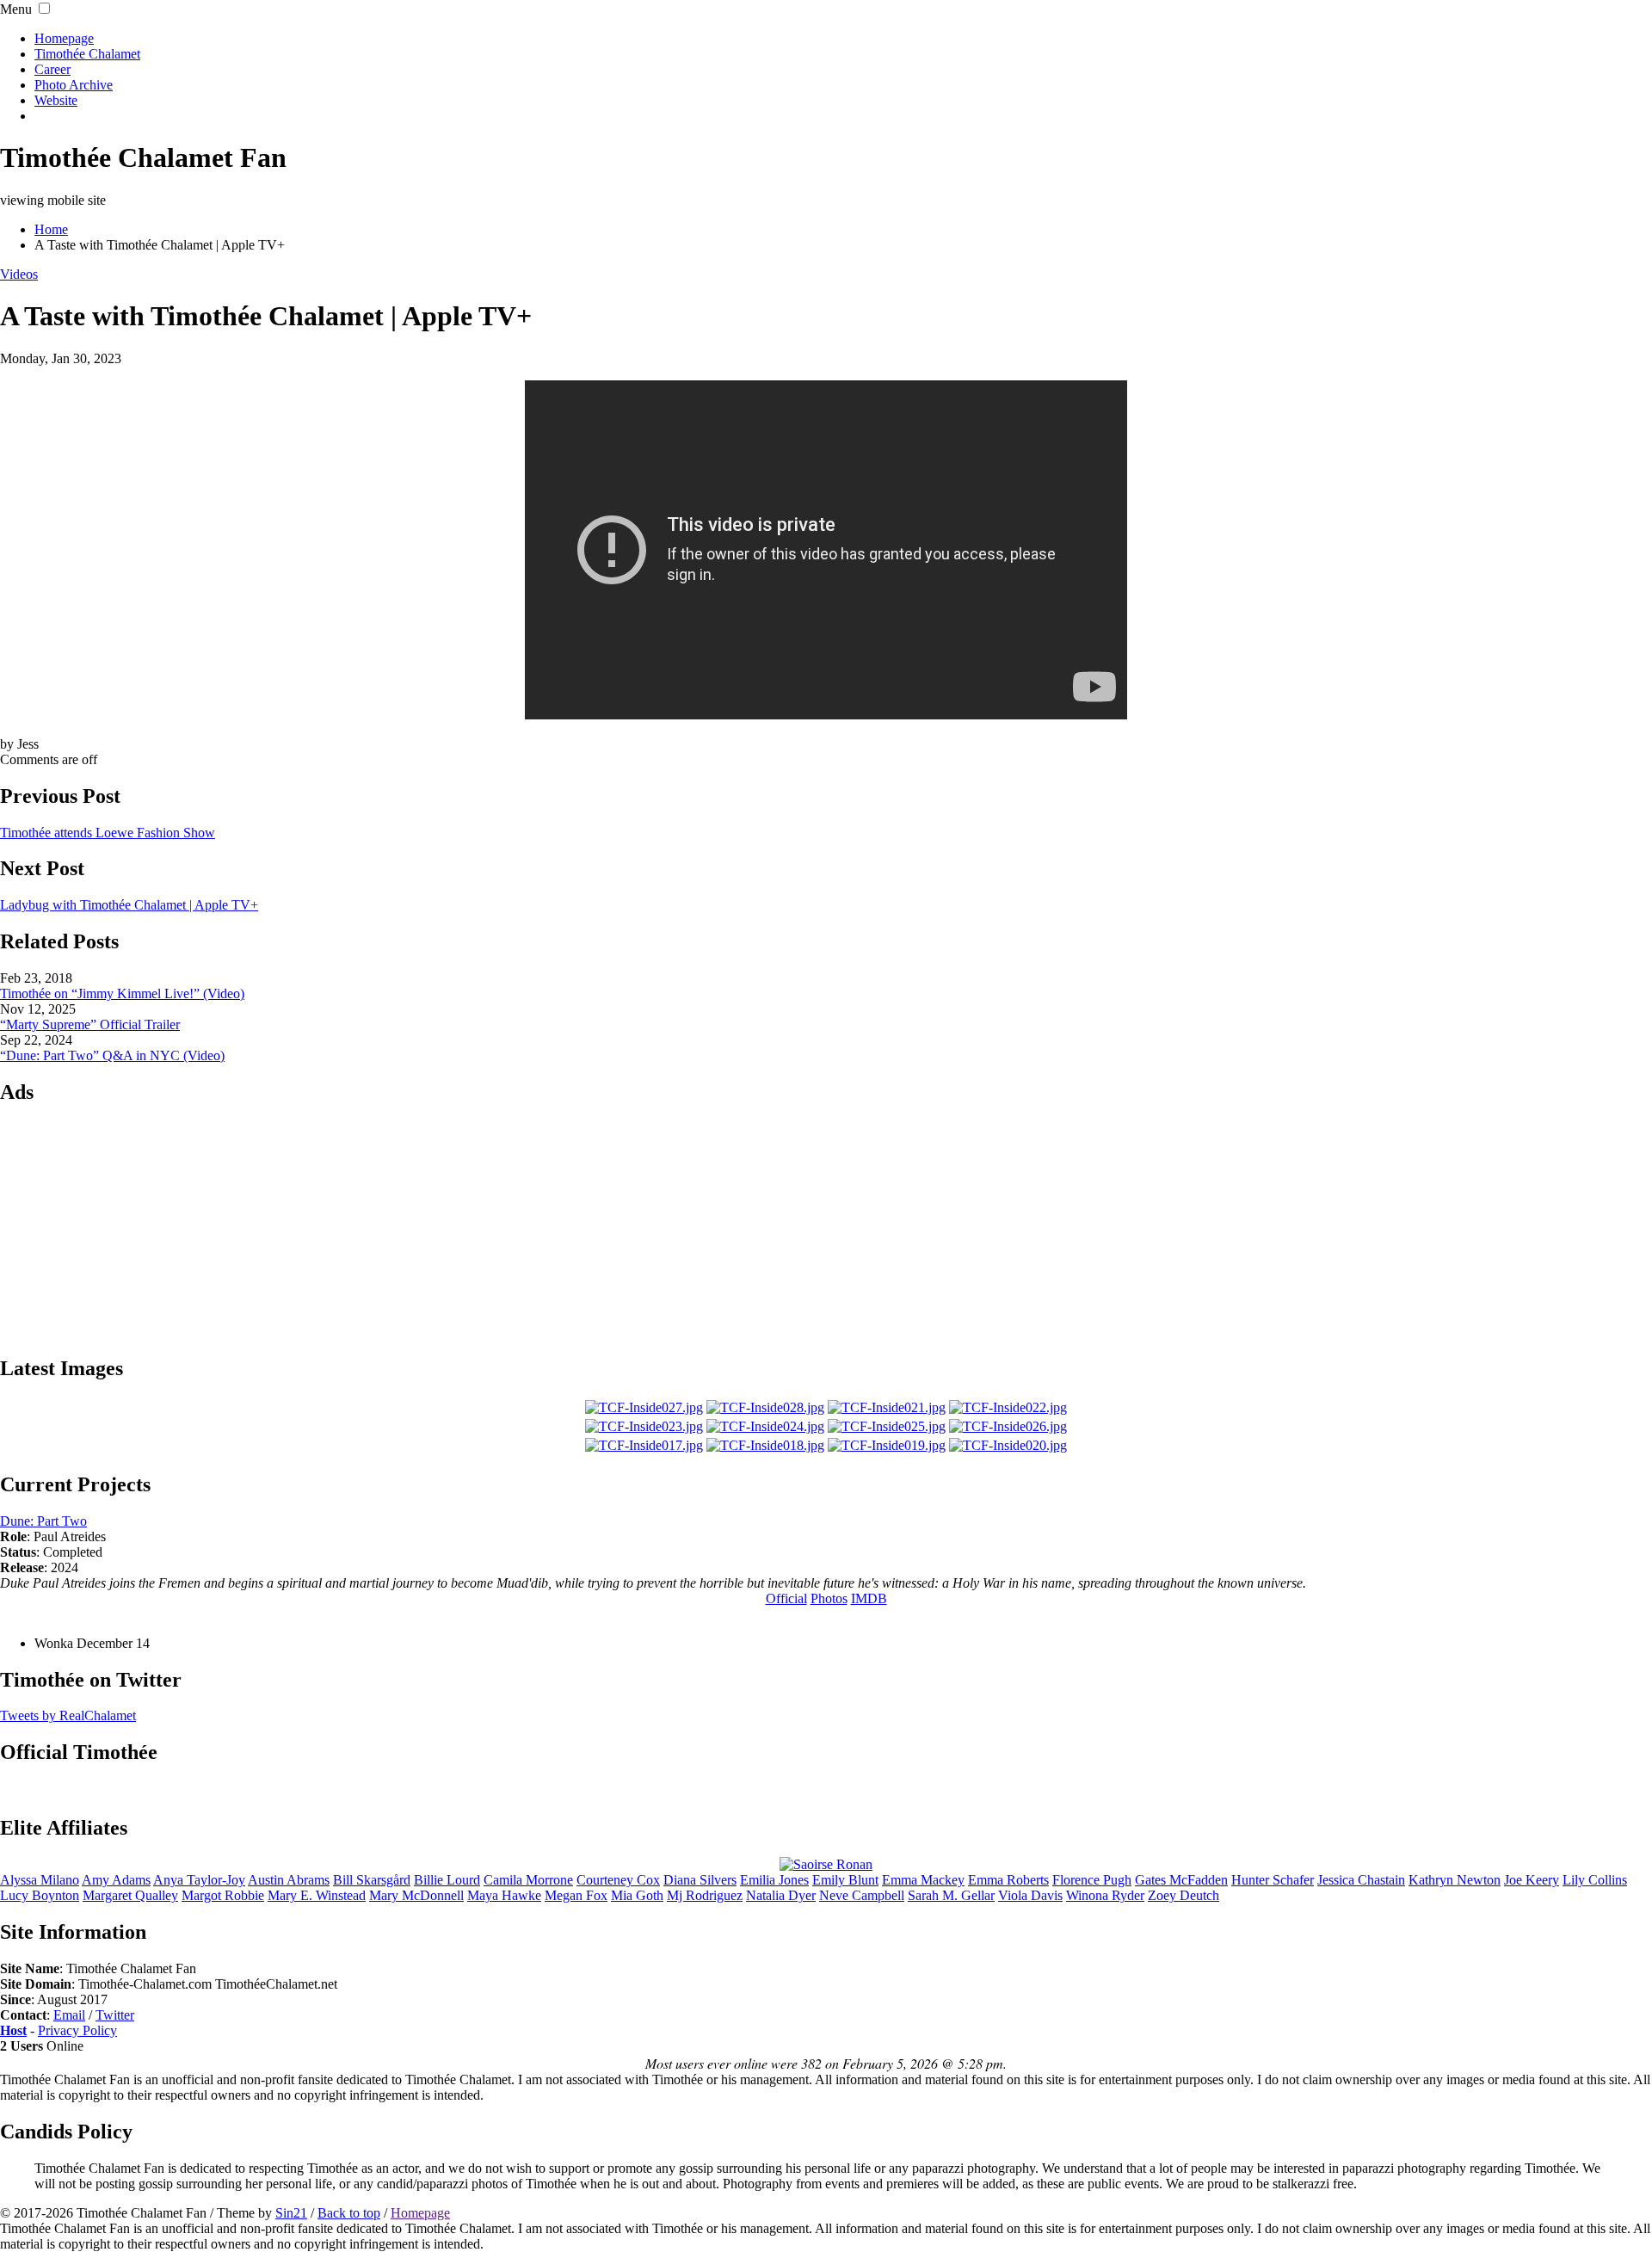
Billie (447, 1880)
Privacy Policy (77, 2030)
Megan (576, 1895)
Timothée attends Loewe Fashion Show (108, 833)
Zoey (1184, 1895)
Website (56, 100)
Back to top (349, 2213)
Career (52, 69)
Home (51, 229)
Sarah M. (951, 1895)
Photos (829, 1598)
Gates (1181, 1880)
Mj (705, 1895)
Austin (289, 1880)
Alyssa (40, 1880)
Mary (416, 1895)
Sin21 (291, 2213)
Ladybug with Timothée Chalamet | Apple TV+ (129, 905)
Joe (1532, 1880)
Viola (1030, 1895)
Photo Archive (74, 85)
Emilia (774, 1880)
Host (13, 2030)
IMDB (869, 1598)
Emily (845, 1880)
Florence (1092, 1880)
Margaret (130, 1895)
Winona (1105, 1895)
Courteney (618, 1880)
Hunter (1273, 1880)
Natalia (781, 1895)
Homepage (64, 38)
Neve (862, 1895)
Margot (223, 1895)
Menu (16, 9)
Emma (923, 1880)
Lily (1595, 1880)
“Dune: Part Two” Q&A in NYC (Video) (112, 1055)
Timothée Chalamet (87, 54)
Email (69, 2015)
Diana (700, 1880)
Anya (199, 1880)
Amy (116, 1880)
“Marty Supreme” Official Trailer (90, 1024)
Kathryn (1455, 1880)
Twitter (115, 2015)
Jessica (1361, 1880)
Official (786, 1598)
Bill (372, 1880)
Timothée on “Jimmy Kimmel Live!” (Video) (122, 993)
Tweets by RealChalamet (68, 1715)
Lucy (40, 1895)
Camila (528, 1880)
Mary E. (317, 1895)
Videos (19, 274)
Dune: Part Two (43, 1521)
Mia (637, 1895)
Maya (504, 1895)
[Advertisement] (826, 1229)
